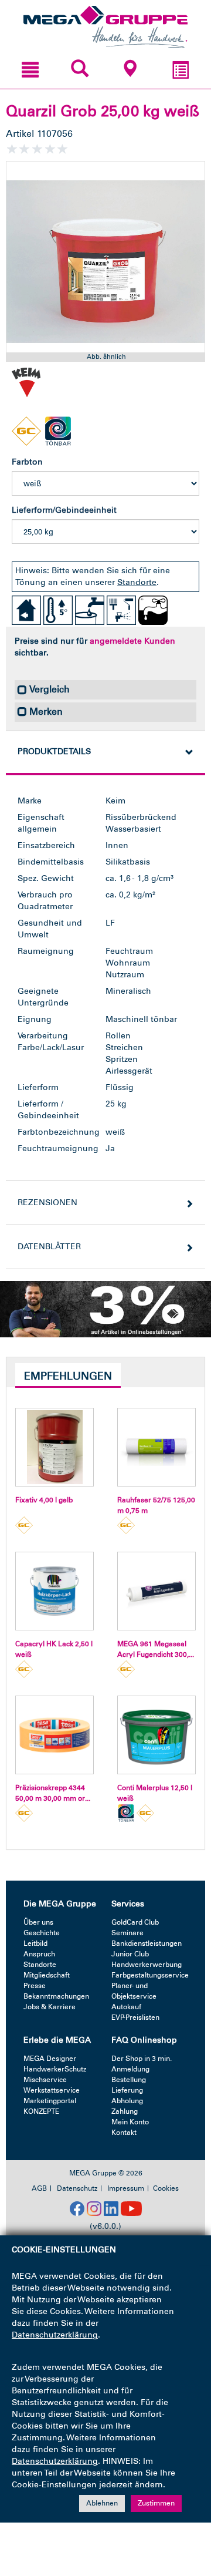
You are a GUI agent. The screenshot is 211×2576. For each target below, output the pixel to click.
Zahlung (125, 2111)
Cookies (166, 2188)
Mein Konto (130, 2122)
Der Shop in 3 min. (142, 2059)
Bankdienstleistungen (147, 1943)
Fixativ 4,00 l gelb (44, 1500)
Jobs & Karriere (50, 2007)
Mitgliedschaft (47, 1975)
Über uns (38, 1922)
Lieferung (127, 2090)
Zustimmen (156, 2503)
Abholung (127, 2101)
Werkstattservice (52, 2090)
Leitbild (35, 1943)
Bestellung (129, 2080)
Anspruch (39, 1954)
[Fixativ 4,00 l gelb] (55, 1447)
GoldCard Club (135, 1922)
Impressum (126, 2188)
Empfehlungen (68, 1376)
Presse (35, 1986)
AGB (39, 2188)
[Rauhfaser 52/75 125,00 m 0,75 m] (156, 1447)
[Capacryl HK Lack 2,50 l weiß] (55, 1591)
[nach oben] (189, 2517)
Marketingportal (50, 2101)
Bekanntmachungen (56, 1996)
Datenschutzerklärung (55, 2335)
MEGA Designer (50, 2059)
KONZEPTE (41, 2111)
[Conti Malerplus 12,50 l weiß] (156, 1735)
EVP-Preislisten (135, 2017)
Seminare (127, 1933)
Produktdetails (54, 751)
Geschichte (42, 1933)
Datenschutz (77, 2188)
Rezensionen (47, 1203)
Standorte (137, 582)
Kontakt (124, 2133)
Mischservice (45, 2080)
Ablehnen (102, 2503)
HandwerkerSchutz (55, 2069)
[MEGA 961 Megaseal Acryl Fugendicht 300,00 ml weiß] (156, 1591)
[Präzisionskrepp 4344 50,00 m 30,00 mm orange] (55, 1735)
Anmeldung (130, 2069)
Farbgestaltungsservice (150, 1975)
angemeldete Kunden (132, 641)
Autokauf (126, 2007)
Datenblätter (49, 1247)
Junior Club (130, 1954)
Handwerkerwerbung (147, 1965)
